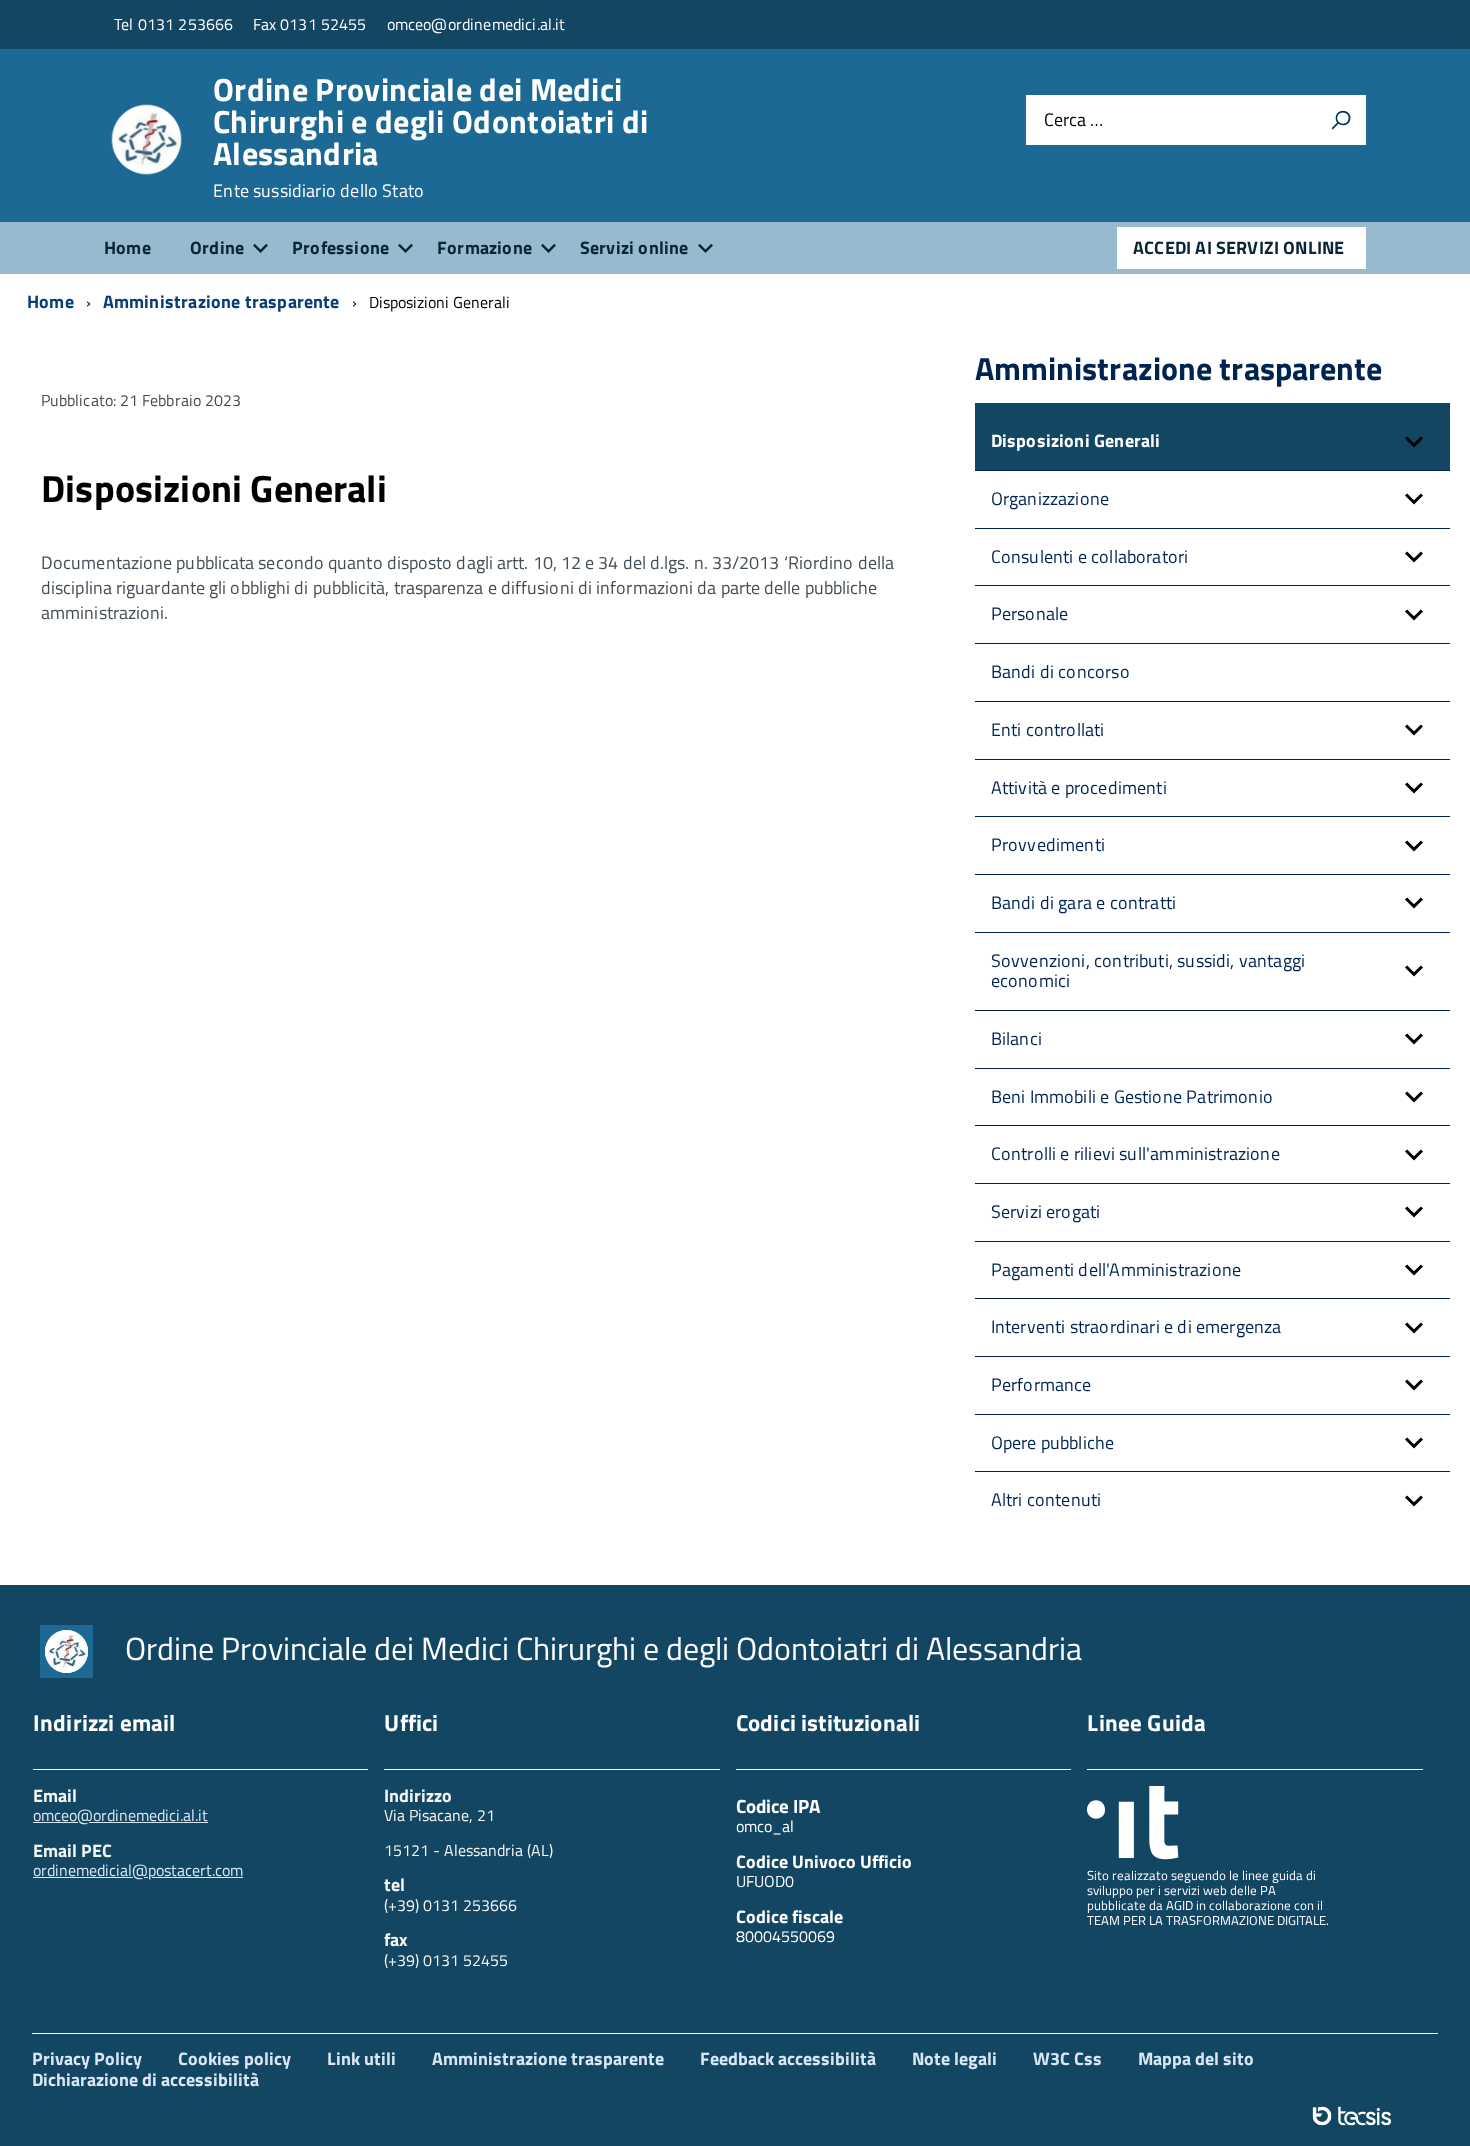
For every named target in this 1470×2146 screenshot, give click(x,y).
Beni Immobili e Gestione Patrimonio (1132, 1096)
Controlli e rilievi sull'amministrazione (1135, 1153)
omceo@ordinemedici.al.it (120, 1815)
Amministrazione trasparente (548, 2058)
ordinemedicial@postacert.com (138, 1870)
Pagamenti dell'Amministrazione (1116, 1269)
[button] (1414, 441)
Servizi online (634, 247)
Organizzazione (1050, 498)
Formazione (484, 247)
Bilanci (1016, 1038)
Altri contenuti (1046, 1499)
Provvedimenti (1048, 844)
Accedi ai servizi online (1238, 247)
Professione (340, 247)
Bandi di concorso (1060, 671)
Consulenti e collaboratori (1090, 556)
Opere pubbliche (1053, 1442)
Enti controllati (1048, 729)
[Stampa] (1341, 120)
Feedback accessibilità (788, 2058)
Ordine (217, 247)
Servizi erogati (1046, 1211)
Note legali (954, 2058)
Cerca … (1073, 119)
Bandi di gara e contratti (1084, 902)
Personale (1030, 613)
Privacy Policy (87, 2058)
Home (127, 247)
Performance (1041, 1384)
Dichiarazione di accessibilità (145, 2079)
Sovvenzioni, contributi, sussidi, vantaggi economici (1148, 971)
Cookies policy (234, 2058)
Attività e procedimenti (1079, 787)
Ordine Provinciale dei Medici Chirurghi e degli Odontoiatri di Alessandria (430, 137)
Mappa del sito (1196, 2058)
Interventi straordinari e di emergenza (1136, 1326)
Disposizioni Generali (1076, 440)
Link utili (361, 2058)
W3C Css (1067, 2058)
